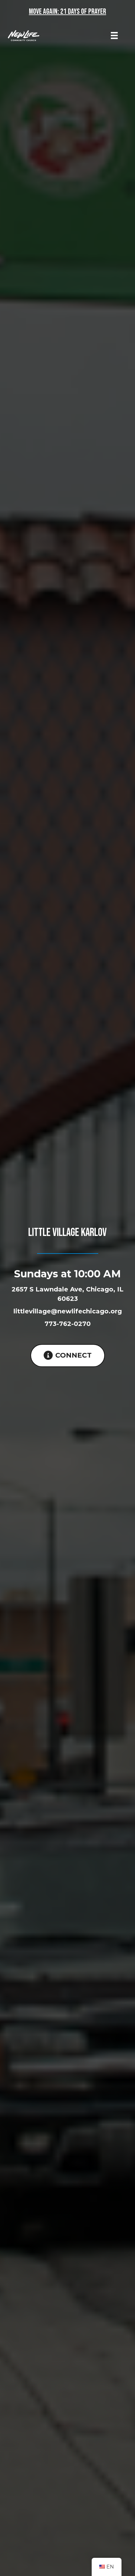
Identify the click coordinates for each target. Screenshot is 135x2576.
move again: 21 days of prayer (67, 11)
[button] (68, 1356)
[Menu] (114, 35)
